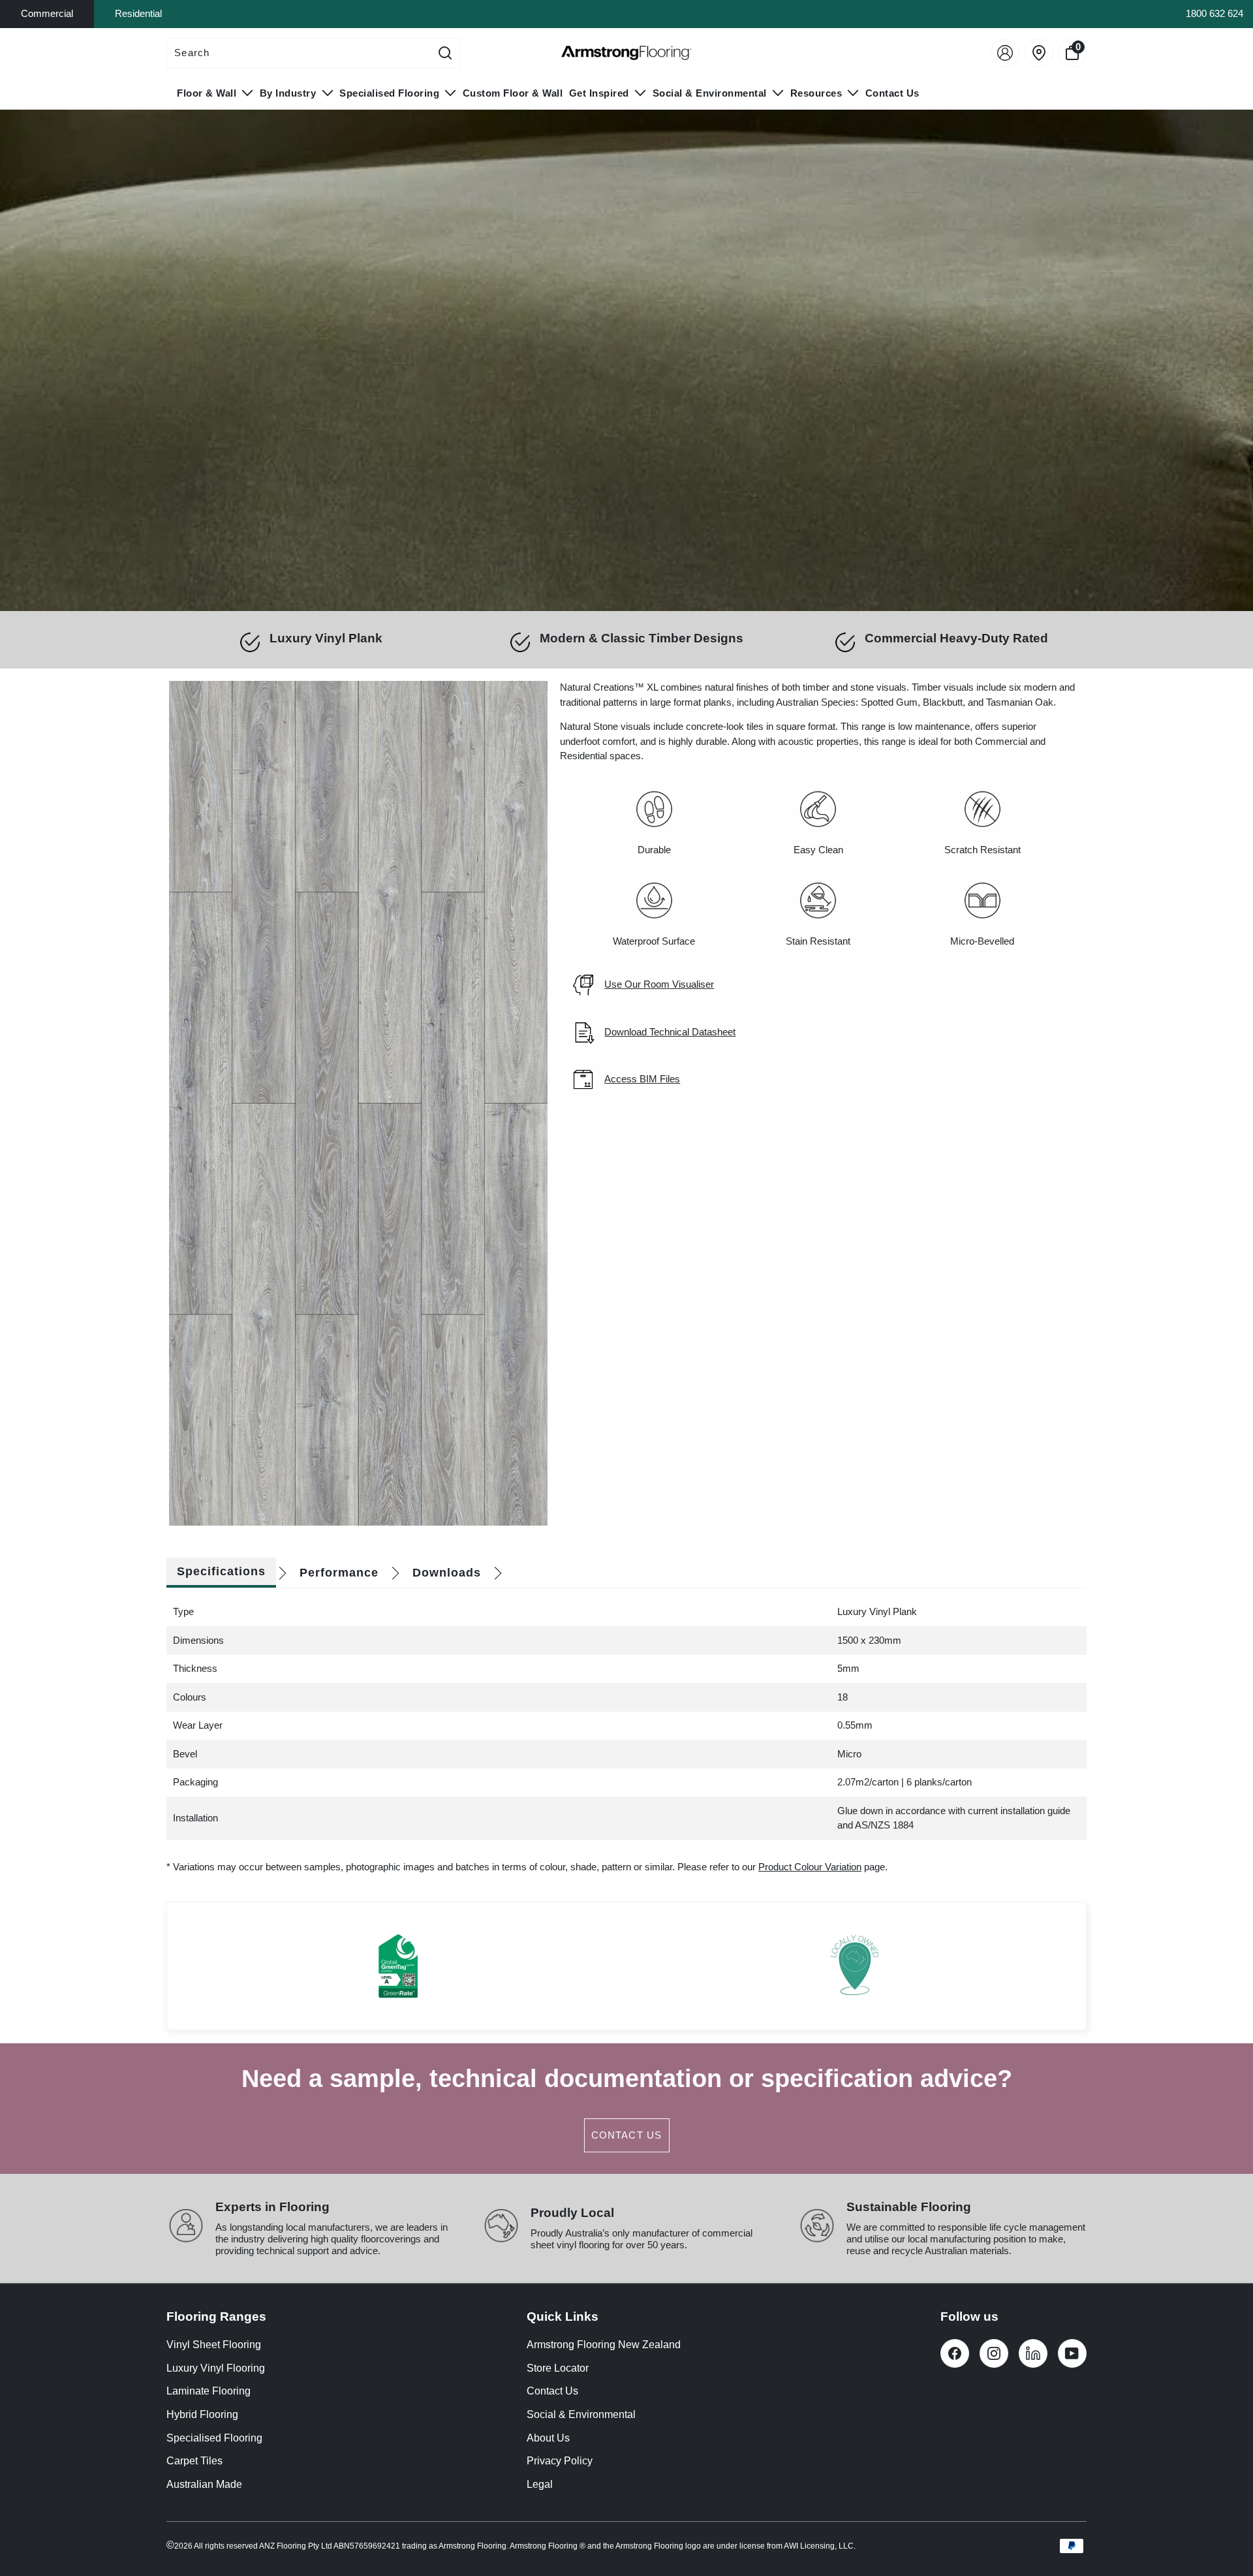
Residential (138, 13)
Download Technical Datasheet (670, 1032)
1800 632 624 (1214, 13)
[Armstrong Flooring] (626, 53)
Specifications (221, 1571)
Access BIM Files (642, 1079)
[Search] (445, 53)
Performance (339, 1573)
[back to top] (1224, 2508)
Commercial (47, 13)
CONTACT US (627, 2135)
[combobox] (299, 53)
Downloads (447, 1573)
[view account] (1005, 53)
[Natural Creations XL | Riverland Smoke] (358, 1104)
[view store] (1039, 53)
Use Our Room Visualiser (659, 984)
